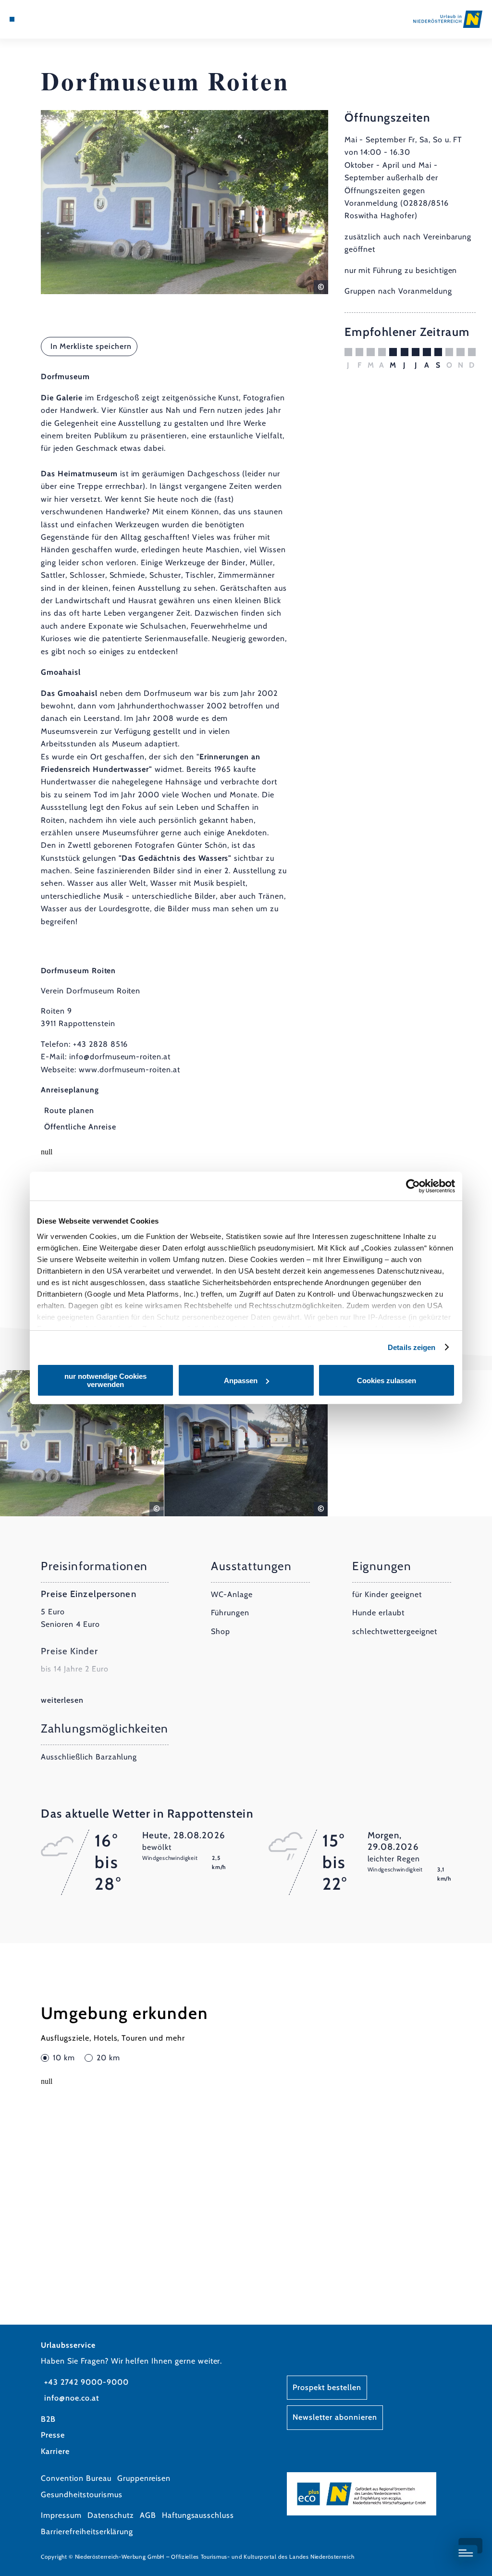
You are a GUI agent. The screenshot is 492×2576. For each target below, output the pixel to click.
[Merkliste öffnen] (42, 19)
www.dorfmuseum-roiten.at (129, 1070)
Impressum (61, 2515)
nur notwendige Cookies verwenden (105, 1380)
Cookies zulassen (387, 1381)
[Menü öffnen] (12, 19)
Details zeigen (412, 1347)
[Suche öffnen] (52, 19)
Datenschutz (111, 2515)
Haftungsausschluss (198, 2515)
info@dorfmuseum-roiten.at (120, 1057)
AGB (148, 2515)
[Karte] (32, 19)
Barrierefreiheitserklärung (87, 2532)
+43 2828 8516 (100, 1044)
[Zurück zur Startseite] (448, 19)
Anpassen (241, 1381)
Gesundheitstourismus (81, 2495)
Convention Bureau (76, 2478)
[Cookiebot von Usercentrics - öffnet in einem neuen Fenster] (413, 1186)
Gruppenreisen (144, 2478)
